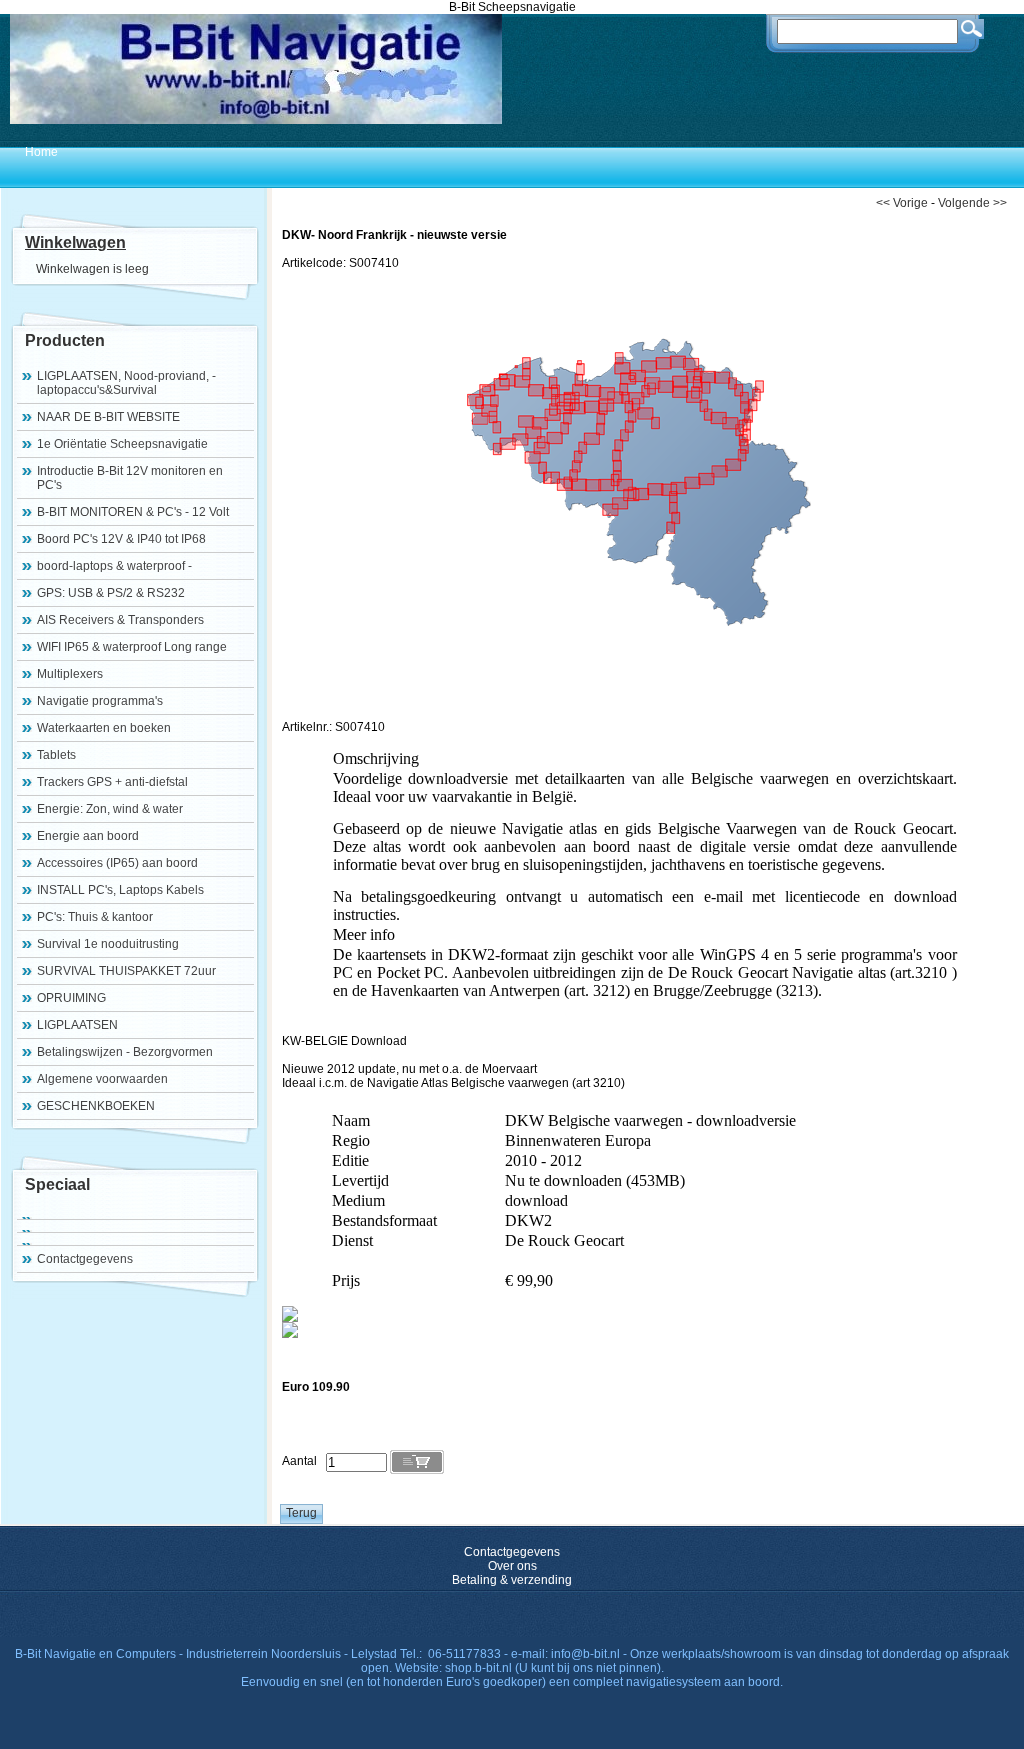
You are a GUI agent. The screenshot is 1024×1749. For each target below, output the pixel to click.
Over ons (512, 1566)
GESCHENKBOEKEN (96, 1106)
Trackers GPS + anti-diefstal (112, 782)
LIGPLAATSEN (77, 1025)
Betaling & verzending (512, 1580)
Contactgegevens (85, 1259)
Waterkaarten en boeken (104, 728)
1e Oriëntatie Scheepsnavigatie (122, 444)
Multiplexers (70, 674)
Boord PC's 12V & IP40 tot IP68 (121, 539)
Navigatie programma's (100, 701)
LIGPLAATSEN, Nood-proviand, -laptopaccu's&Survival (126, 383)
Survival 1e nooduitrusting (108, 944)
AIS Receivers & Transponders (120, 620)
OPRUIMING (71, 998)
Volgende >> (972, 203)
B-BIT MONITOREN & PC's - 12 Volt (133, 512)
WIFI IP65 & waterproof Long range (132, 647)
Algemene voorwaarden (102, 1079)
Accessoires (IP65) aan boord (117, 863)
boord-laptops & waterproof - (114, 566)
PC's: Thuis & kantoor (95, 917)
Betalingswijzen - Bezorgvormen (125, 1052)
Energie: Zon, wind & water (110, 809)
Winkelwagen (75, 242)
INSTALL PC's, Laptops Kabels (120, 890)
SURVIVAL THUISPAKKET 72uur (126, 971)
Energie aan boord (88, 836)
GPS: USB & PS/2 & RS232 (111, 593)
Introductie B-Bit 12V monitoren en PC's (130, 478)
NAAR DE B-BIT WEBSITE (108, 417)
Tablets (56, 755)
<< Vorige (902, 203)
